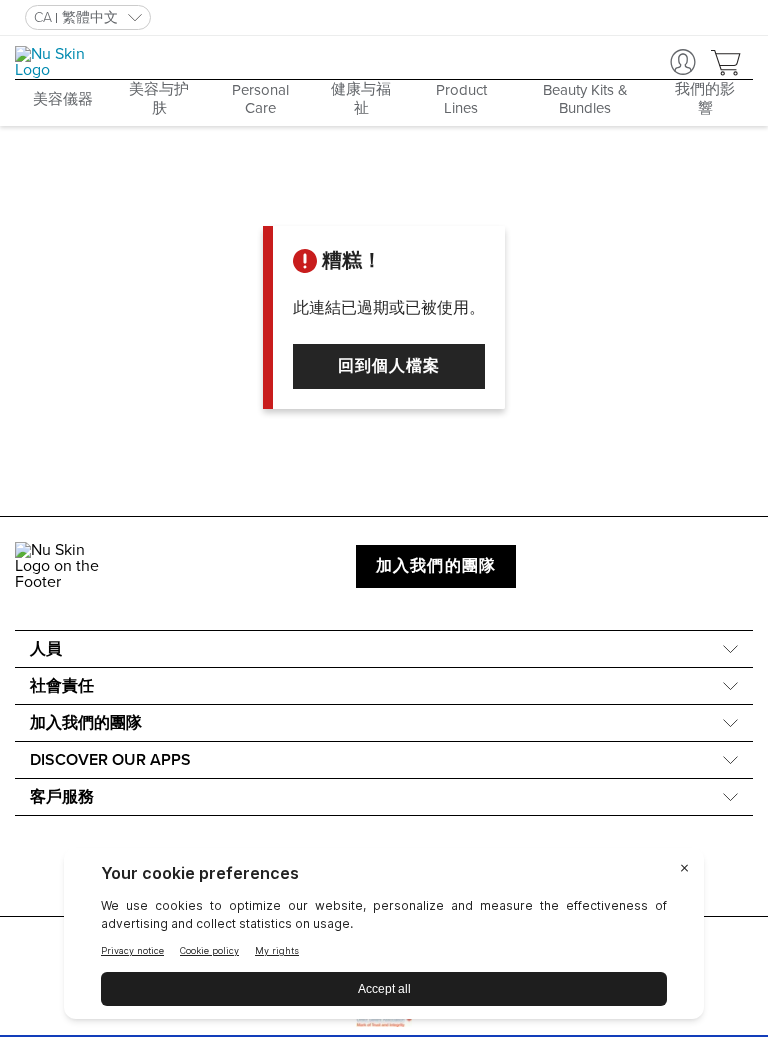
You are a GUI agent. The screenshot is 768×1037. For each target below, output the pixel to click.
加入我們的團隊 (436, 566)
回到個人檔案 (389, 366)
